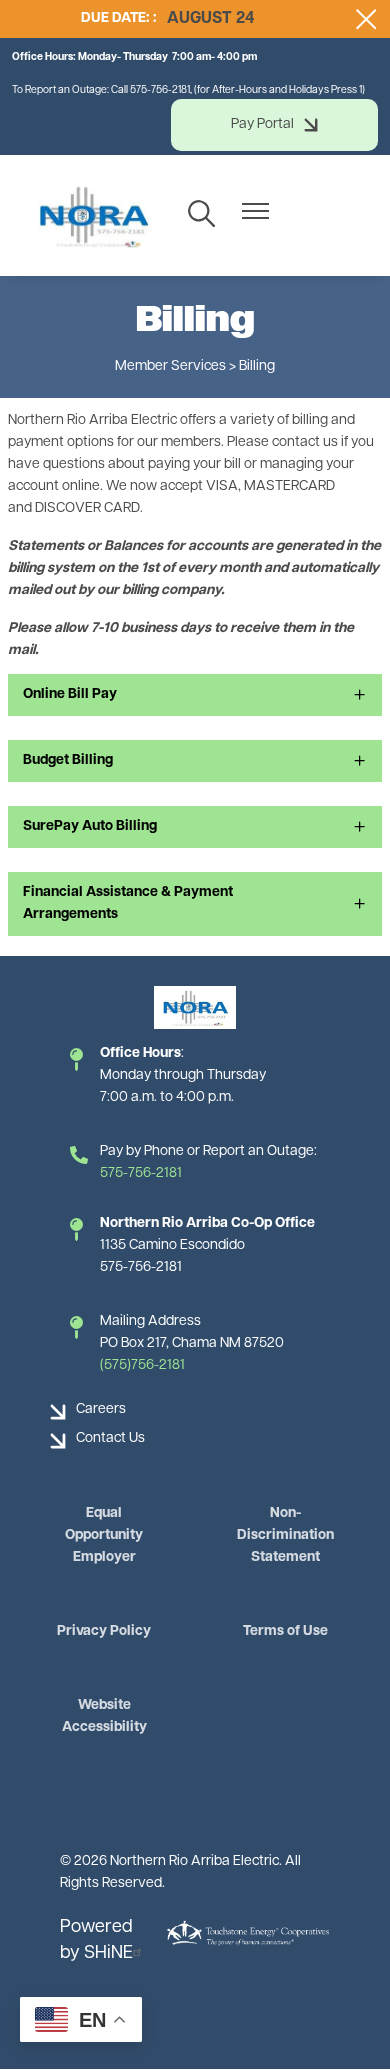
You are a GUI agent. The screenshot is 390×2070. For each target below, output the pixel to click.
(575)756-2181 (142, 1365)
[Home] (93, 215)
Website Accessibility (104, 1716)
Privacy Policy (104, 1631)
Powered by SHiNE (96, 1941)
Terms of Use (285, 1631)
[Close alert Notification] (366, 19)
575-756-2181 (141, 1173)
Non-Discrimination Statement (285, 1535)
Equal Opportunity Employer (104, 1535)
